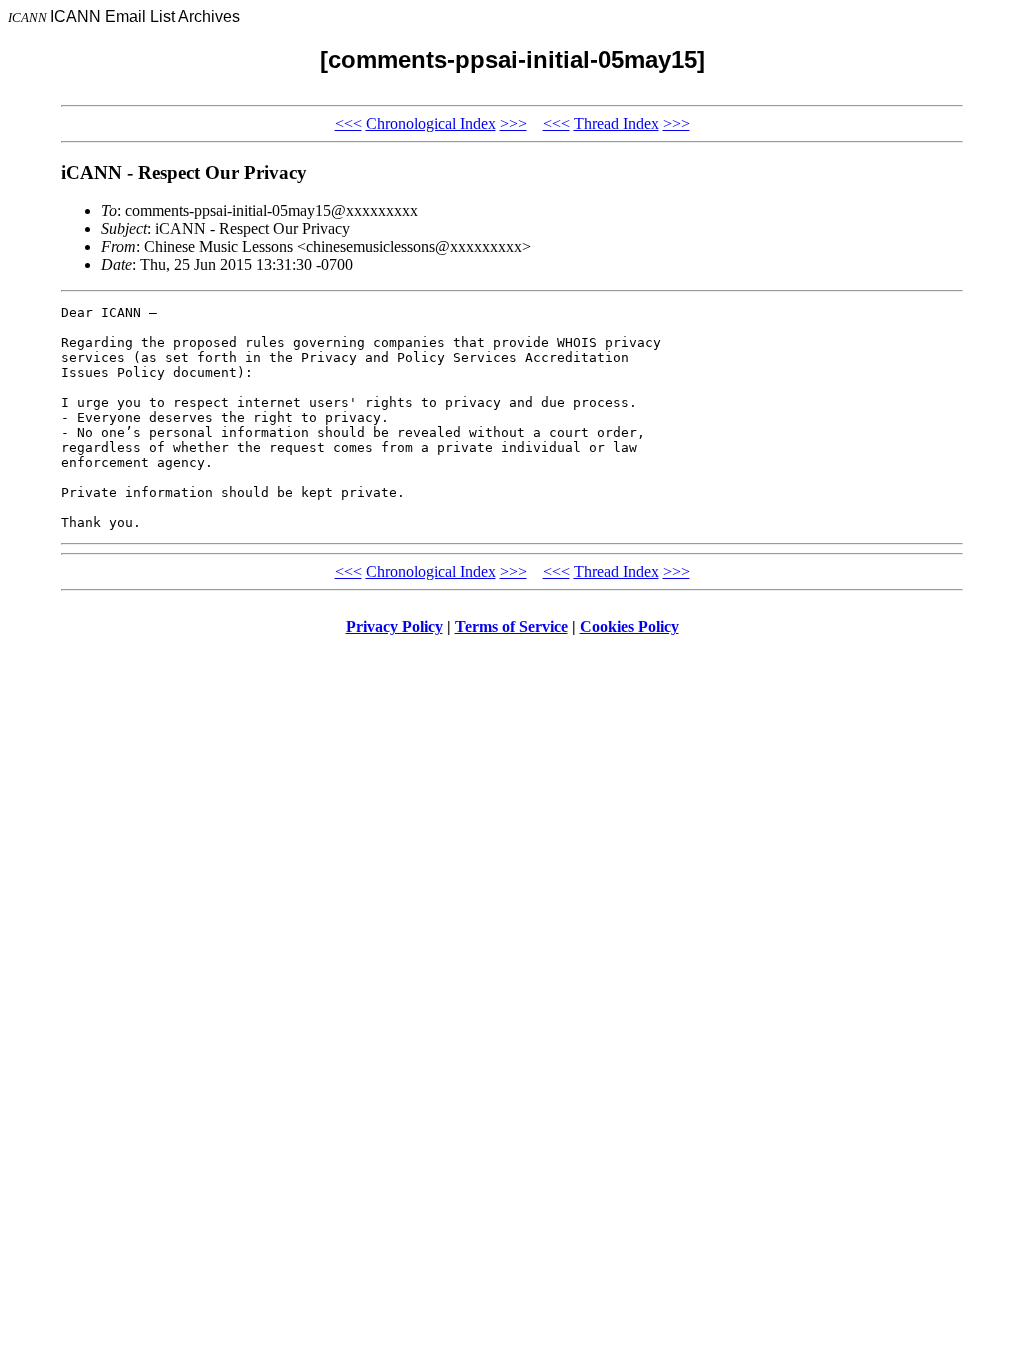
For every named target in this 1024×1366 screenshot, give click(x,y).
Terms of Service (511, 626)
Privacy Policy (394, 626)
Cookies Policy (629, 626)
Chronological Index (431, 123)
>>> (513, 123)
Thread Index (616, 123)
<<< (348, 123)
